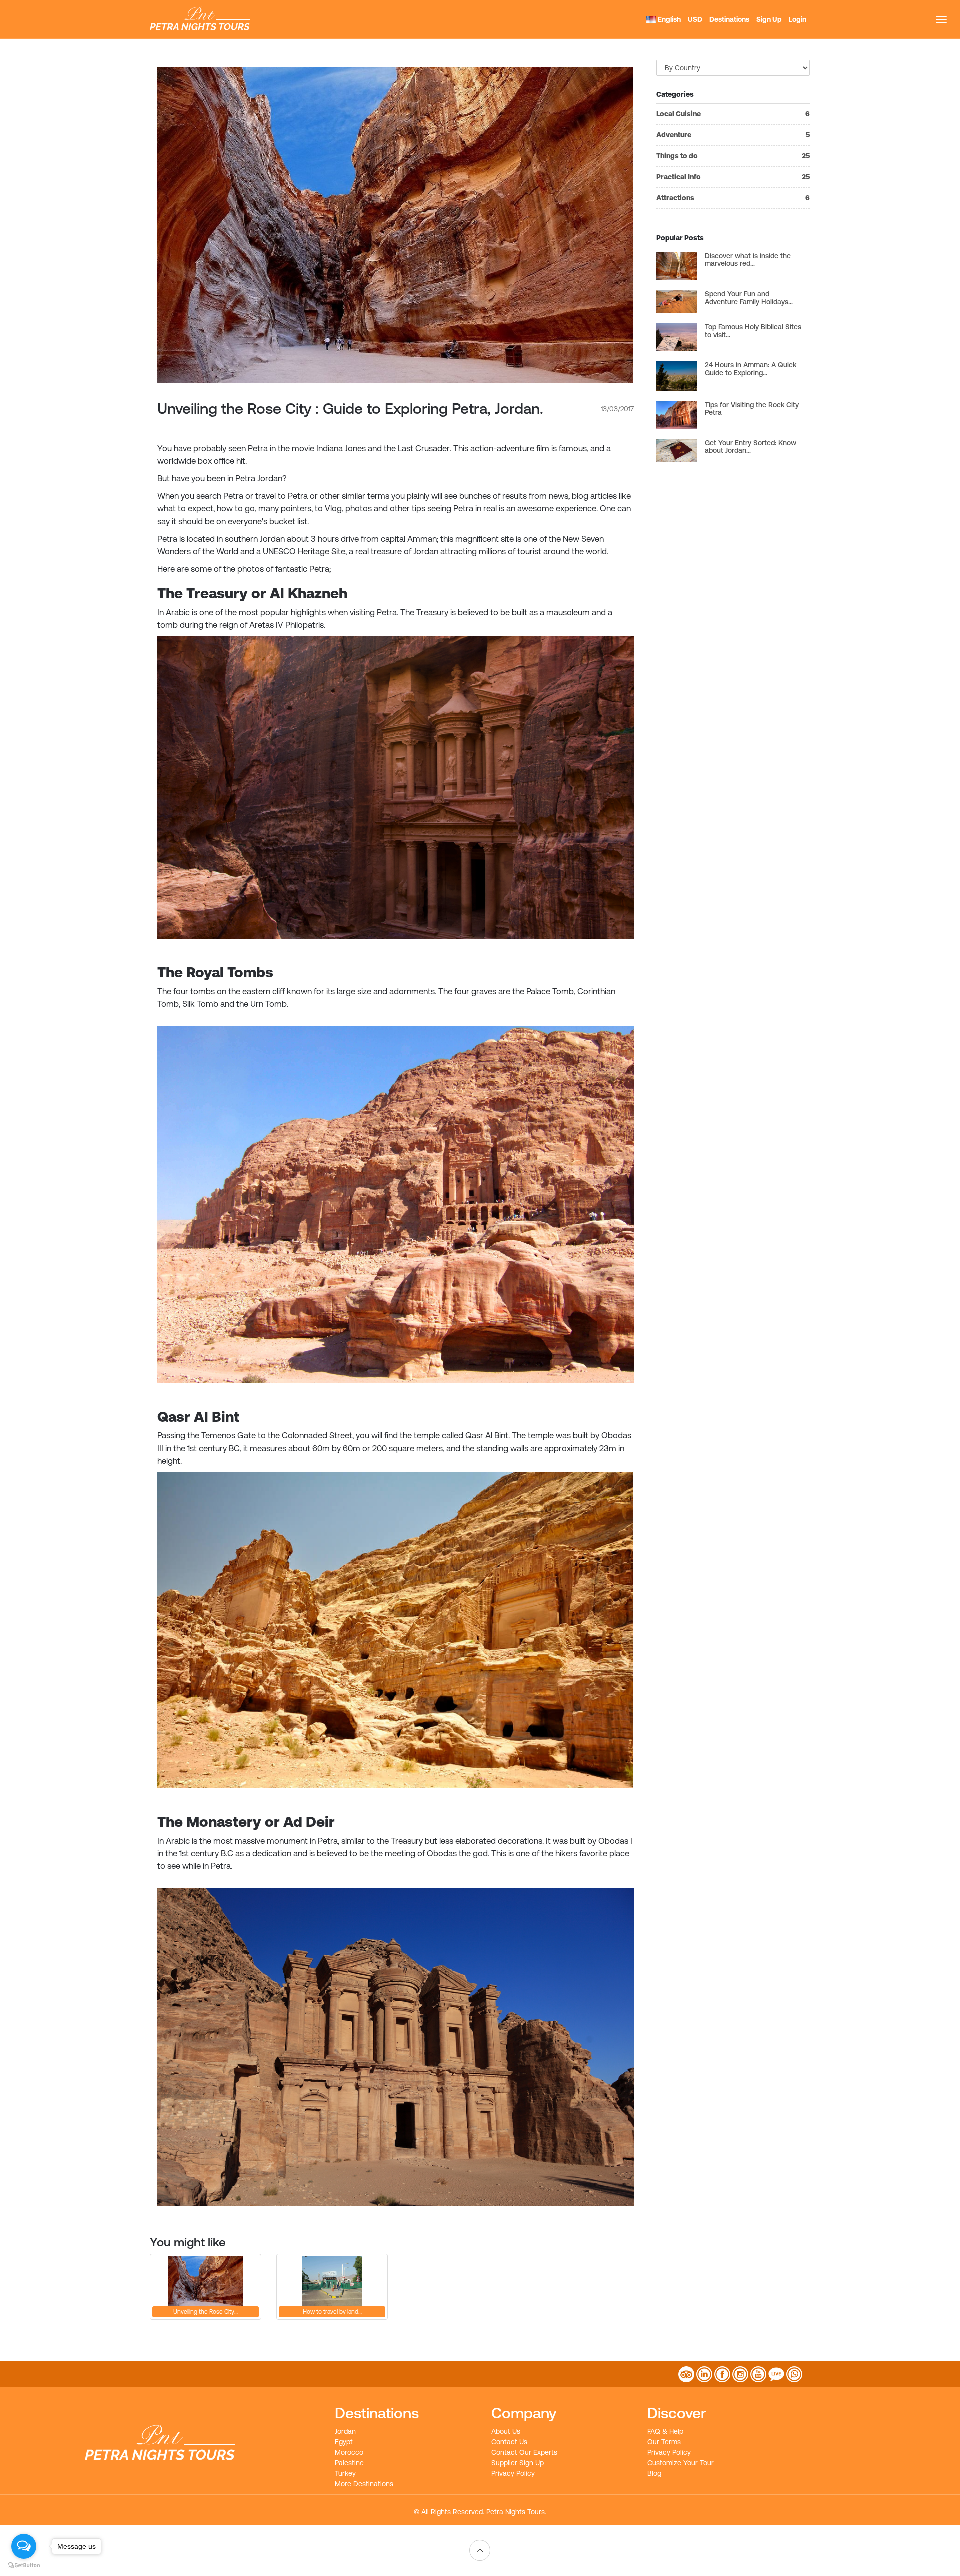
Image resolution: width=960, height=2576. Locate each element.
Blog (654, 2473)
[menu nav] (941, 19)
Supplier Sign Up (518, 2463)
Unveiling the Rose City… (206, 2312)
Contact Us (509, 2442)
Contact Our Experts (524, 2452)
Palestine (349, 2463)
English (669, 19)
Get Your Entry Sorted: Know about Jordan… (751, 446)
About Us (506, 2431)
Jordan (345, 2431)
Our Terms (664, 2442)
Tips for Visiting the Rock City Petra (752, 408)
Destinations (729, 19)
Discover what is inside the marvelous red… (748, 259)
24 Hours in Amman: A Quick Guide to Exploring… (751, 368)
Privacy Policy (513, 2473)
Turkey (345, 2473)
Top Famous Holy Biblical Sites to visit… (753, 330)
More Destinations (364, 2484)
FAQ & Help (665, 2431)
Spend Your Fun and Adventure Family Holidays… (749, 297)
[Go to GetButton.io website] (24, 2566)
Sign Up (769, 19)
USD (695, 19)
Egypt (344, 2442)
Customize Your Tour (681, 2463)
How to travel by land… (332, 2312)
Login (798, 19)
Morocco (349, 2452)
